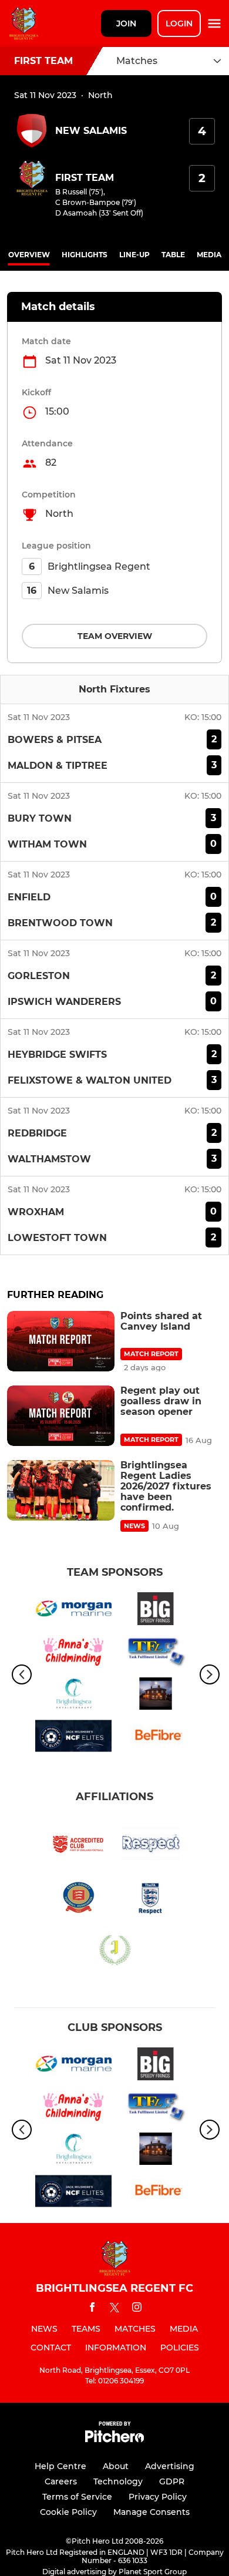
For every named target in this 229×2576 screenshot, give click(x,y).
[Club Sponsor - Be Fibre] (156, 1738)
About (116, 2466)
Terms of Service (77, 2497)
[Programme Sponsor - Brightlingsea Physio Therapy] (73, 1696)
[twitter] (114, 2309)
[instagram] (137, 2309)
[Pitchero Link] (114, 2439)
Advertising (170, 2466)
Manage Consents (151, 2512)
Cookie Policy (68, 2512)
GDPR (172, 2481)
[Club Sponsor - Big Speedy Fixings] (156, 1610)
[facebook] (92, 2309)
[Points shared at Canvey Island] (61, 1341)
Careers (61, 2481)
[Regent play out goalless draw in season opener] (61, 1416)
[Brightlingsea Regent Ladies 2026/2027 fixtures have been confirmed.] (61, 1490)
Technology (118, 2481)
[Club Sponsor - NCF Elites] (73, 1738)
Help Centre (60, 2466)
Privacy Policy (158, 2497)
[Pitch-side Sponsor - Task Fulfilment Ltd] (156, 1653)
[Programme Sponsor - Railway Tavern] (156, 1696)
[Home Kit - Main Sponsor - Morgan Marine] (73, 1610)
